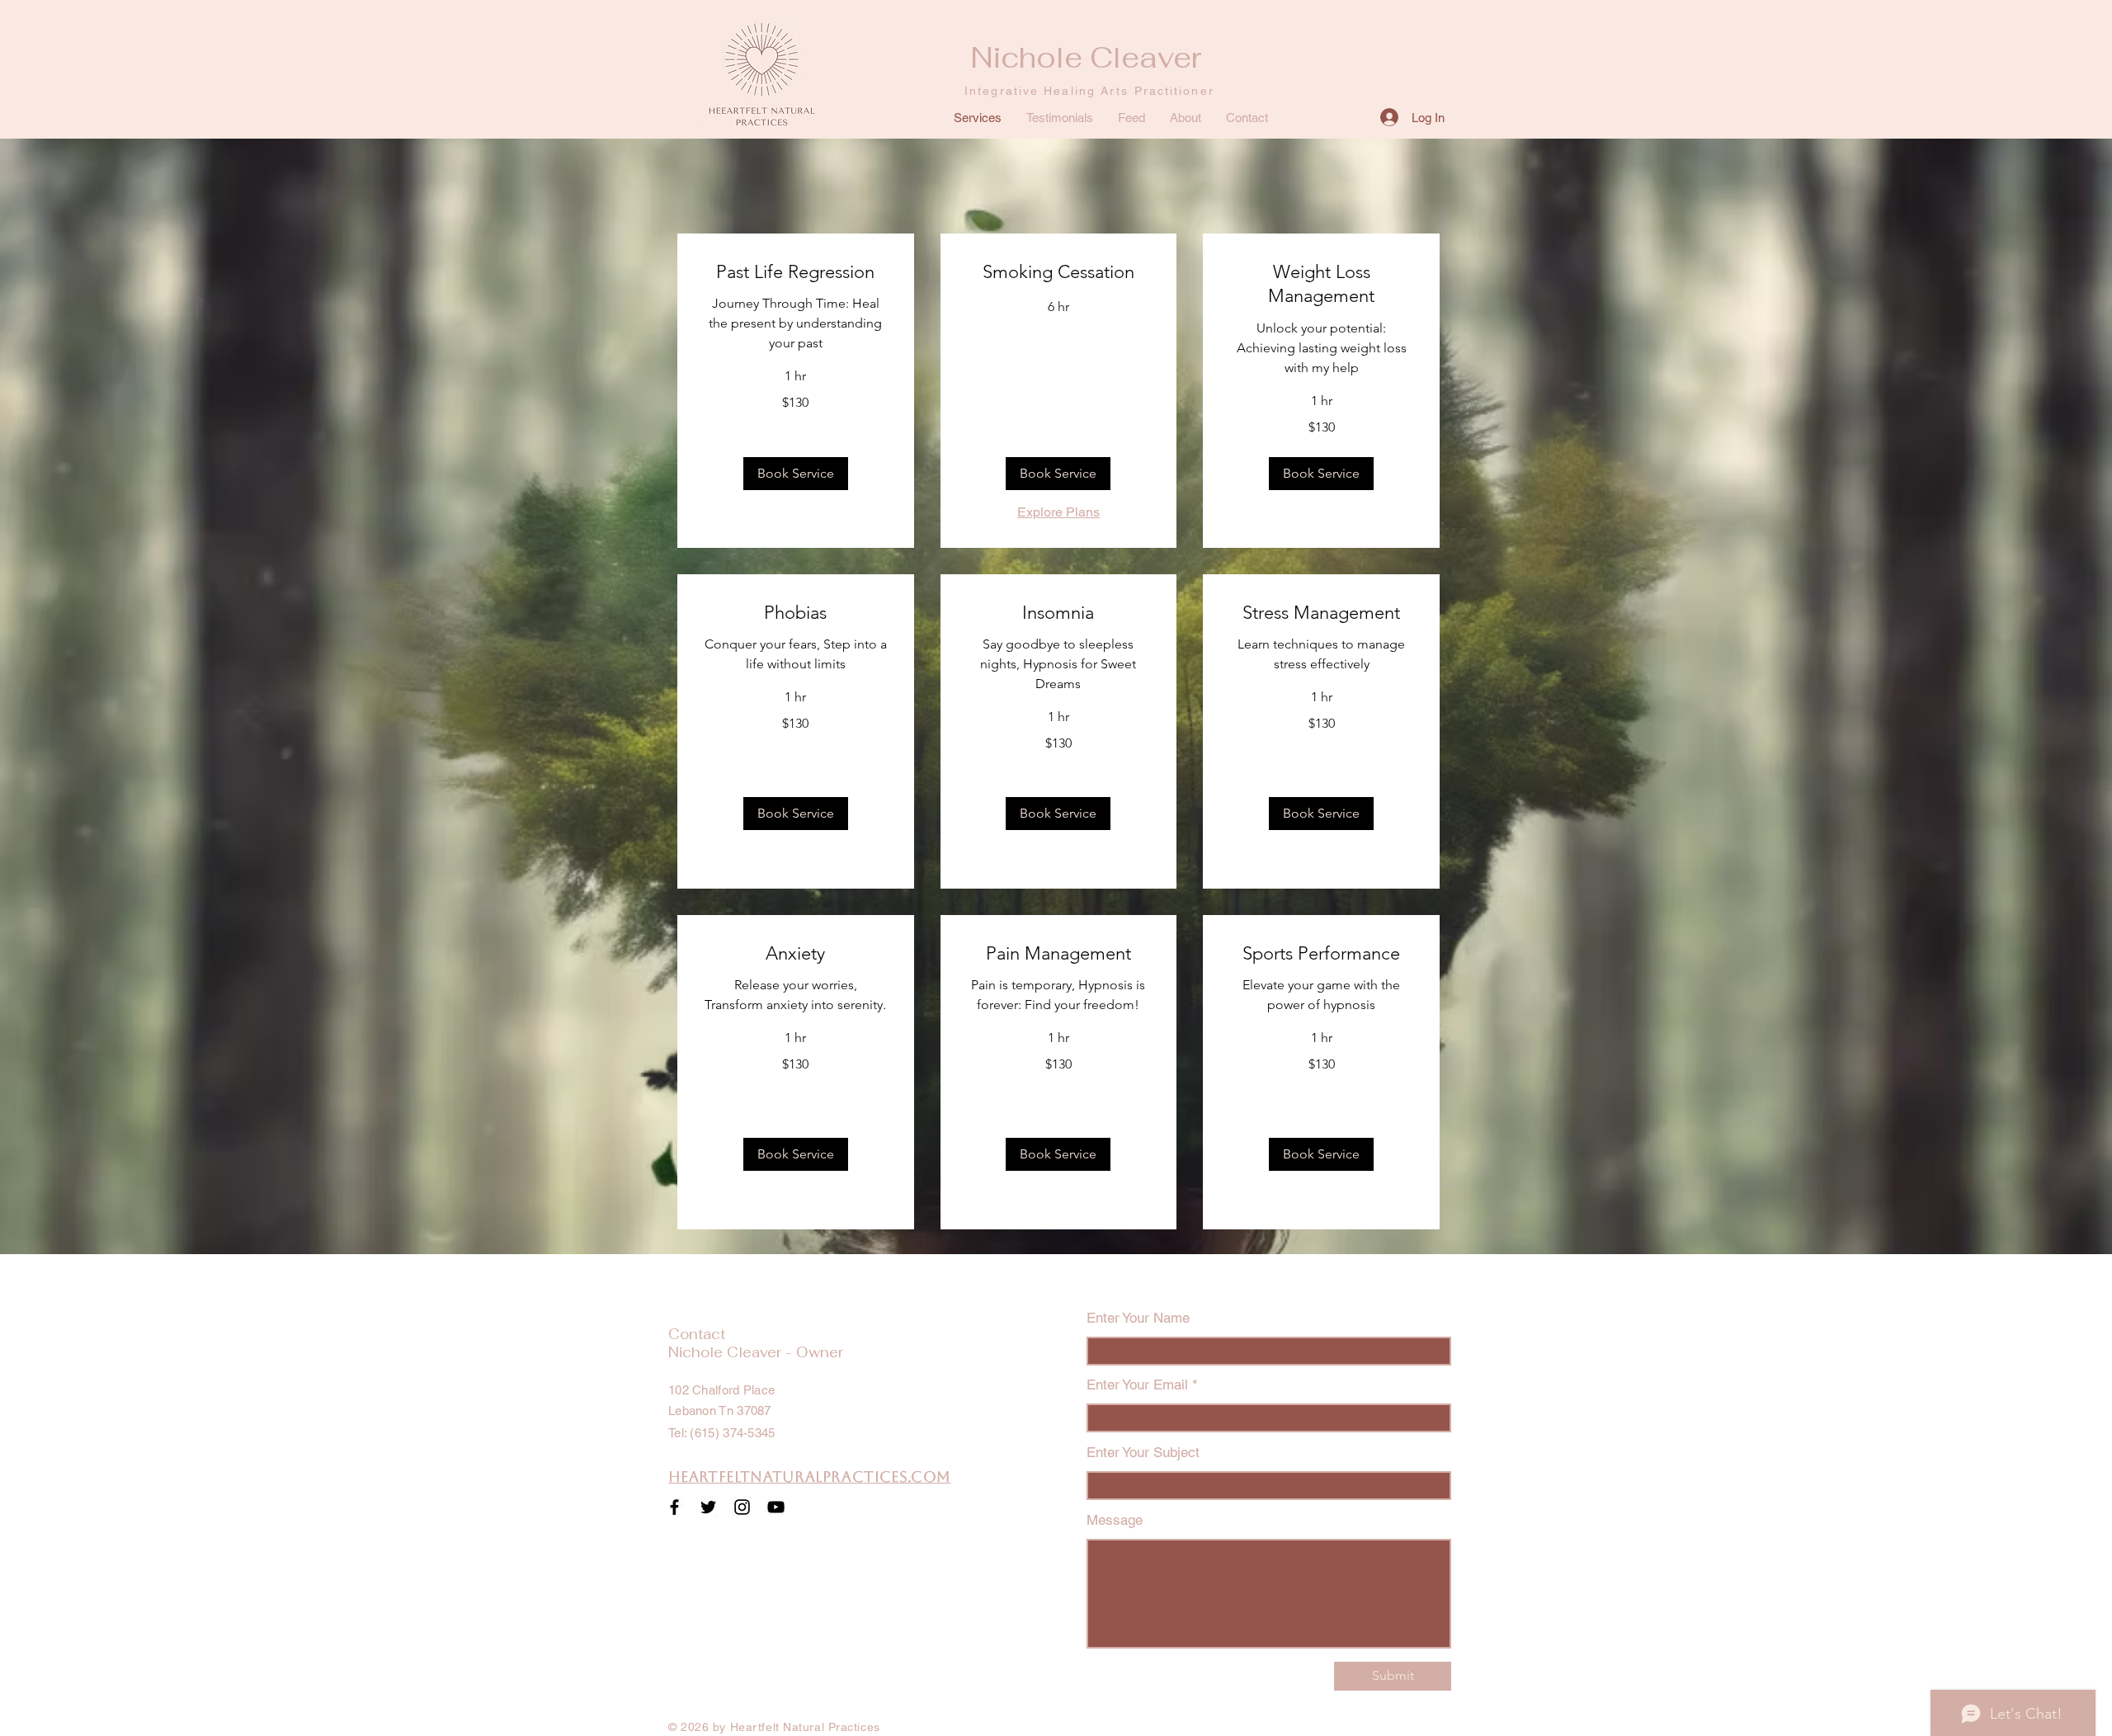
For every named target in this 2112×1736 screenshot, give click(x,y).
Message (1115, 1520)
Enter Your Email (1137, 1385)
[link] (796, 272)
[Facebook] (674, 1507)
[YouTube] (776, 1507)
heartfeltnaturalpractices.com (809, 1477)
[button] (796, 474)
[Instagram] (742, 1507)
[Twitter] (708, 1507)
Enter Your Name (1138, 1318)
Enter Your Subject (1143, 1453)
